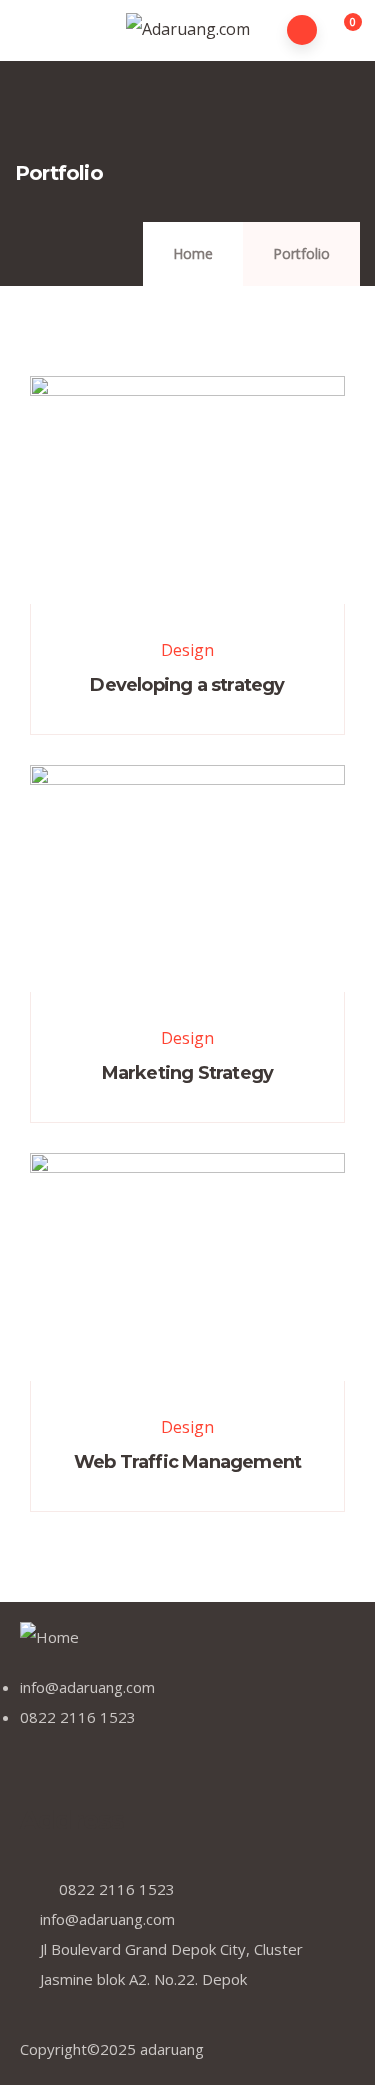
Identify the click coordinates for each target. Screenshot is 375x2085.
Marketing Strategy (188, 1073)
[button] (341, 31)
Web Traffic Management (187, 1462)
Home (193, 253)
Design (187, 650)
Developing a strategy (187, 685)
